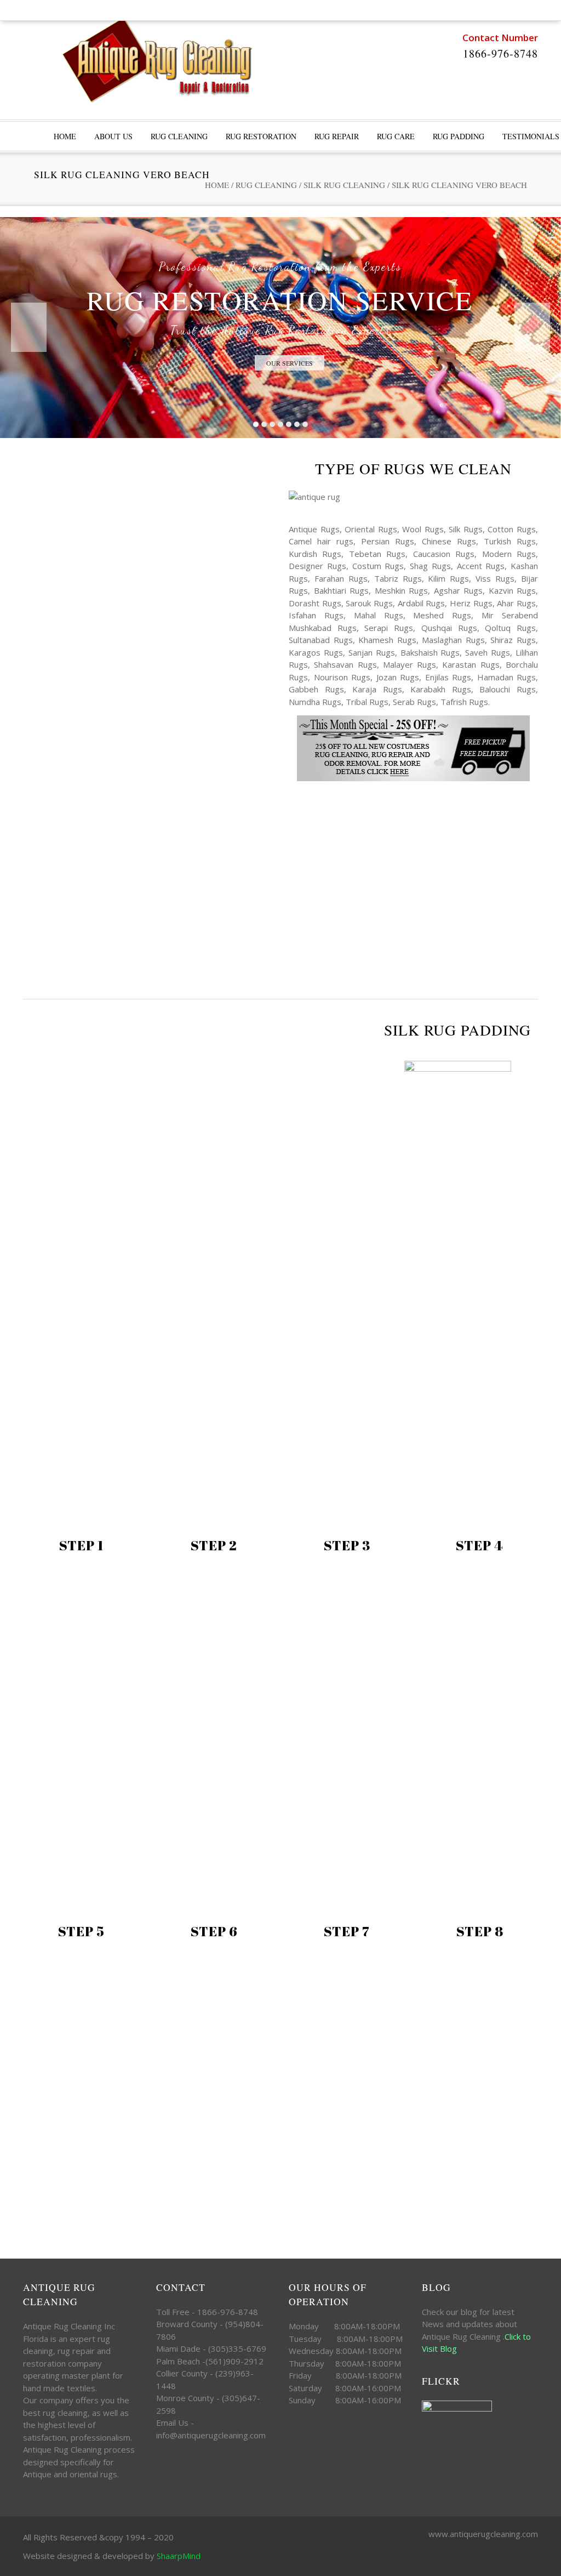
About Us (113, 136)
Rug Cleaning (179, 136)
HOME (65, 136)
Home (217, 185)
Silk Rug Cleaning (344, 185)
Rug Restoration (261, 136)
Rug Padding (459, 136)
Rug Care (396, 136)
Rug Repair (337, 136)
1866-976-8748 (500, 53)
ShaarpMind (179, 2556)
